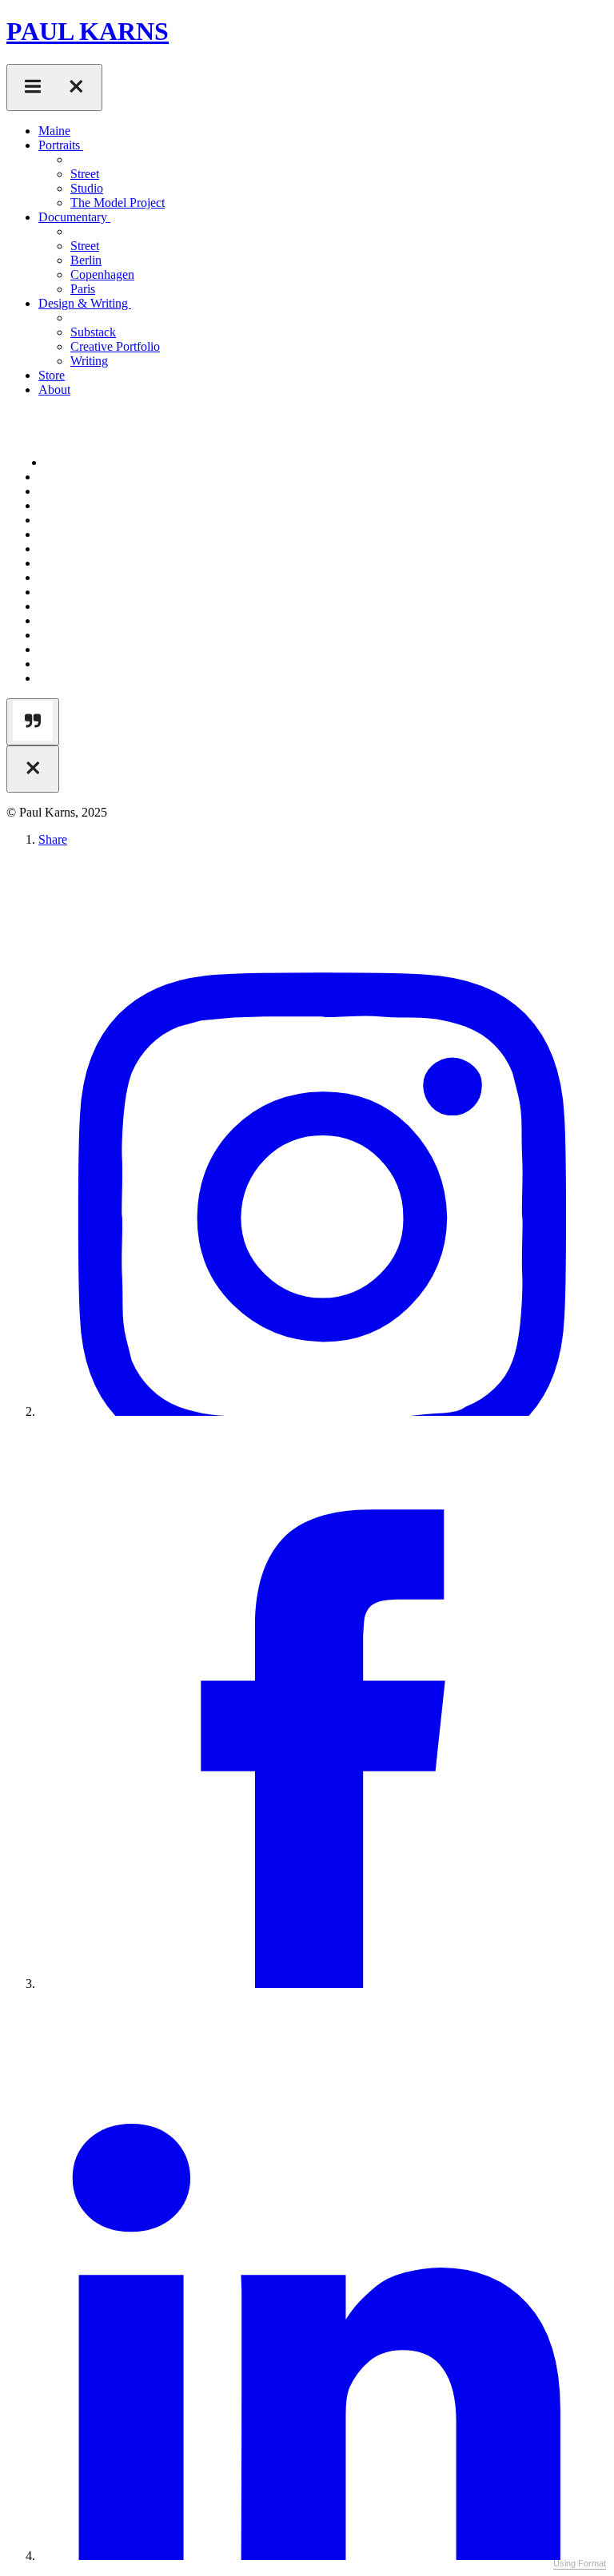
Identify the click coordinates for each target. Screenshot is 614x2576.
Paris (83, 289)
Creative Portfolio (115, 346)
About (54, 390)
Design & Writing (85, 303)
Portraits (61, 145)
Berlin (86, 260)
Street (85, 174)
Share (53, 839)
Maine (54, 131)
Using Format (580, 2563)
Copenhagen (102, 274)
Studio (87, 188)
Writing (89, 361)
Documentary (74, 217)
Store (52, 375)
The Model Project (118, 203)
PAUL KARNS (88, 31)
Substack (93, 332)
